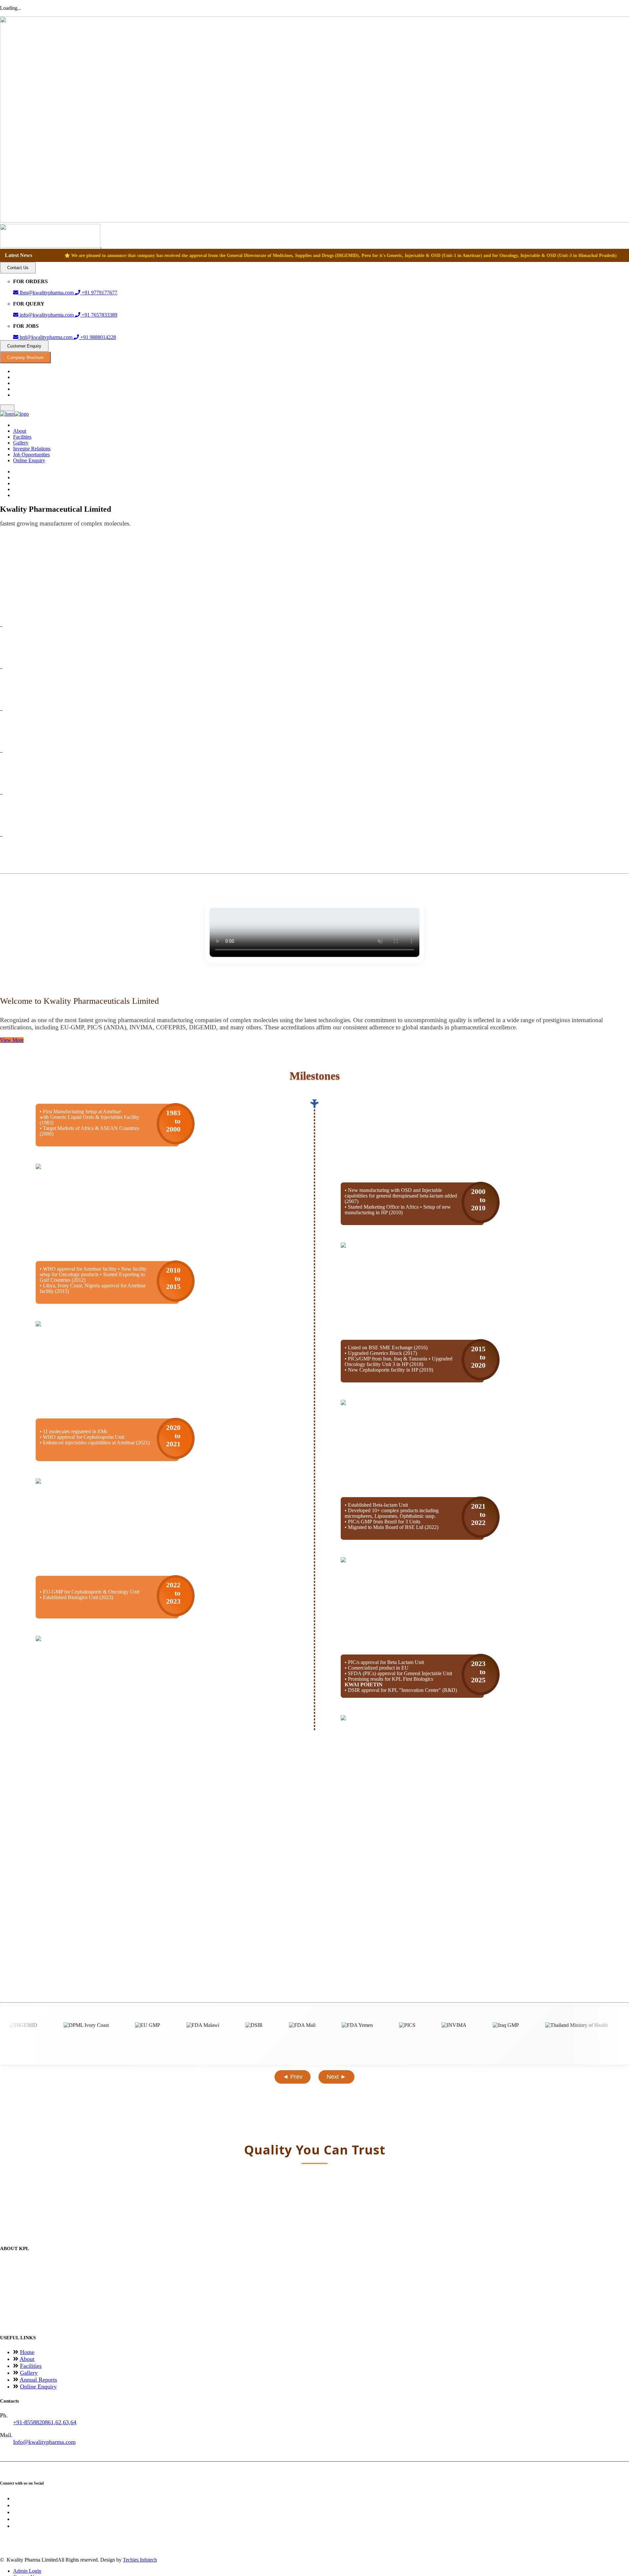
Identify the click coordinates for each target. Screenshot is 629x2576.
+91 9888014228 (97, 337)
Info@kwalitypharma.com (44, 2442)
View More (12, 1040)
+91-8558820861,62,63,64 (45, 2422)
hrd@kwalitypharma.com (46, 337)
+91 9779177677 (99, 293)
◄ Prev (293, 2077)
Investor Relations (32, 449)
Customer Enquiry (24, 346)
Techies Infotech (140, 2560)
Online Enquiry (29, 460)
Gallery (21, 443)
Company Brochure (25, 357)
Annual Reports (38, 2380)
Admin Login (27, 2571)
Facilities (22, 437)
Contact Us (18, 268)
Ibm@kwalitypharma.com (47, 293)
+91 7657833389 (99, 315)
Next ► (336, 2077)
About (20, 431)
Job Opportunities (31, 455)
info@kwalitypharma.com (47, 315)
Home (27, 2352)
